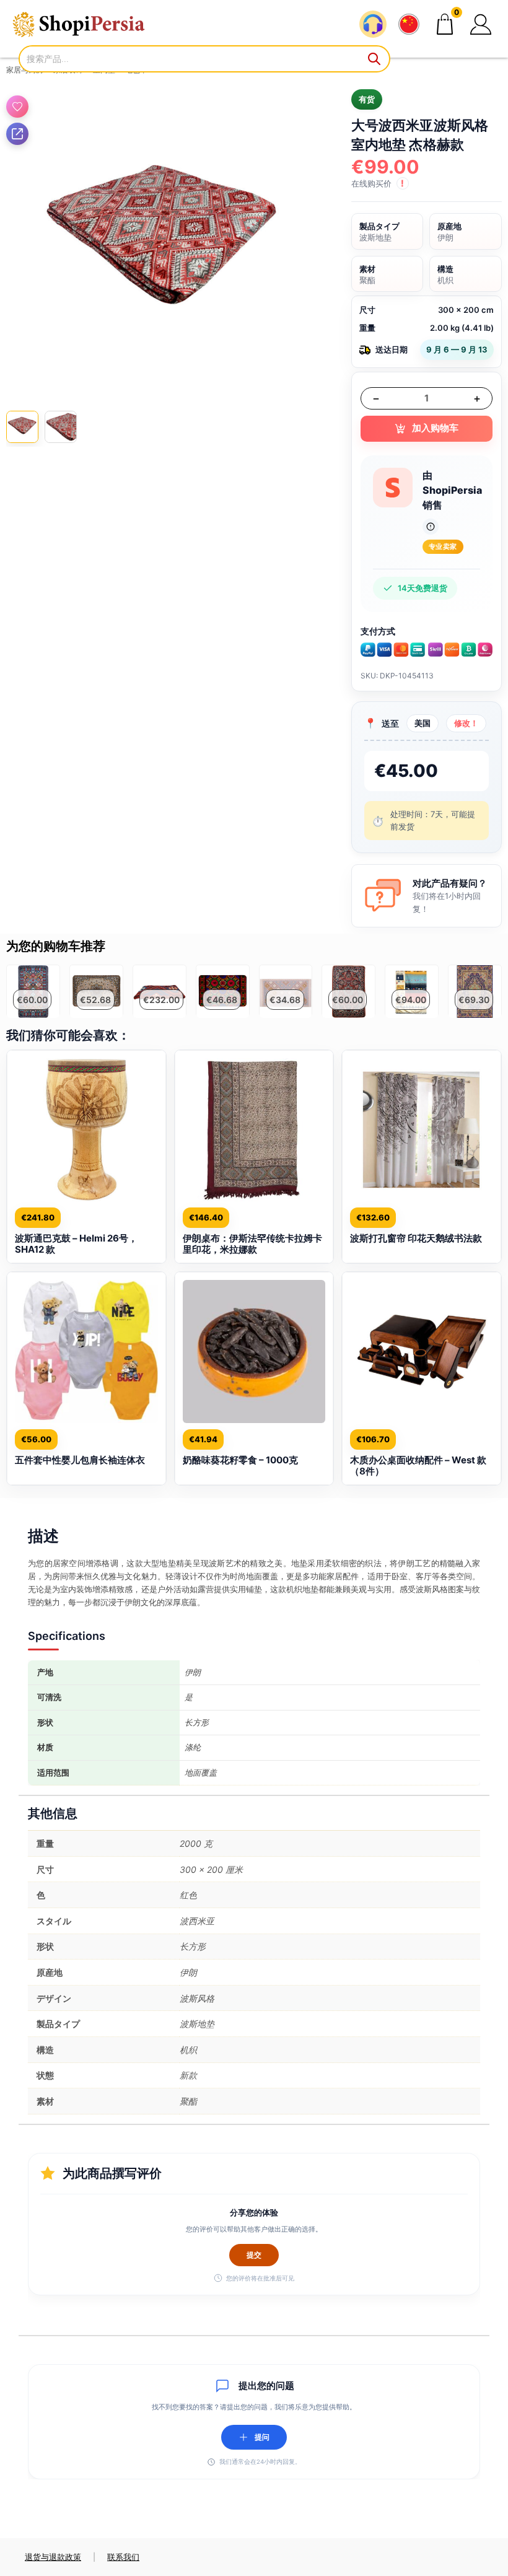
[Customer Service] (373, 24)
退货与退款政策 (53, 2557)
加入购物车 (435, 428)
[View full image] (163, 247)
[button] (481, 24)
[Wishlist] (17, 107)
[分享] (17, 134)
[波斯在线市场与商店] (87, 24)
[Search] (375, 59)
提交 (254, 2255)
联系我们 (123, 2557)
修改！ (466, 723)
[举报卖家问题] (431, 527)
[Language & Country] (409, 24)
